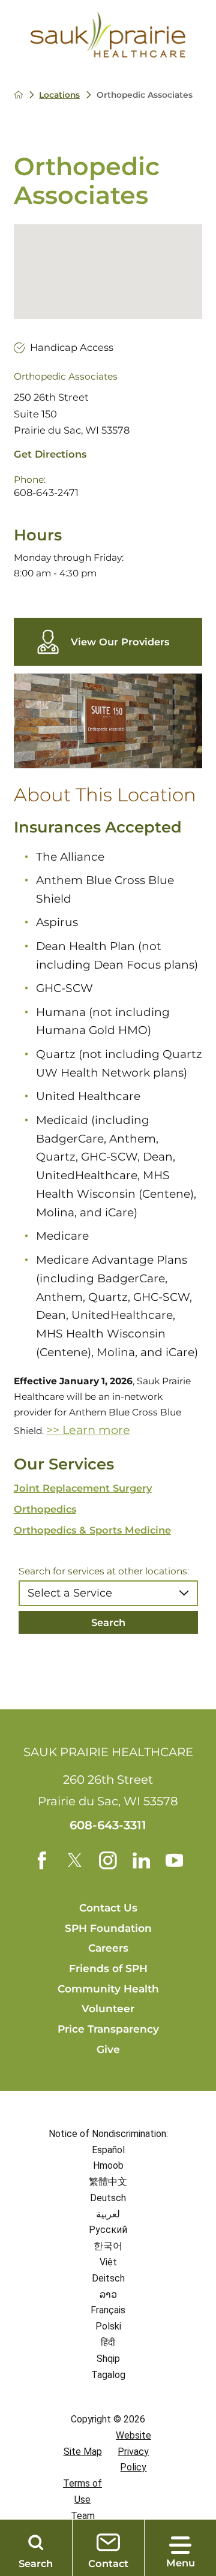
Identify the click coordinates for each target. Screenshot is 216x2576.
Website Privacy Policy (133, 2452)
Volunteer (108, 2008)
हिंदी (108, 2342)
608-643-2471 (46, 492)
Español (108, 2150)
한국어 (108, 2246)
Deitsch (108, 2278)
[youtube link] (175, 1860)
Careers (108, 1948)
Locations (59, 95)
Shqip (108, 2359)
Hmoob (108, 2165)
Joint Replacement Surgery (83, 1488)
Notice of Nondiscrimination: (108, 2134)
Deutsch (108, 2198)
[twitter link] (75, 1860)
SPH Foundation (108, 1928)
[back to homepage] (18, 94)
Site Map (83, 2452)
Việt (108, 2262)
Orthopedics (45, 1509)
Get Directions (50, 454)
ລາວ (108, 2294)
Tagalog (108, 2375)
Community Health (108, 1989)
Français (108, 2310)
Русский (108, 2230)
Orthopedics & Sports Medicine (92, 1530)
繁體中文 (108, 2182)
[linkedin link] (142, 1860)
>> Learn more (88, 1430)
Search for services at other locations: (104, 1571)
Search (108, 1622)
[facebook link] (42, 1860)
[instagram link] (108, 1860)
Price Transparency (108, 2029)
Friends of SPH (108, 1968)
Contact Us (108, 1908)
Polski (108, 2326)
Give (108, 2049)
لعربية (108, 2214)
